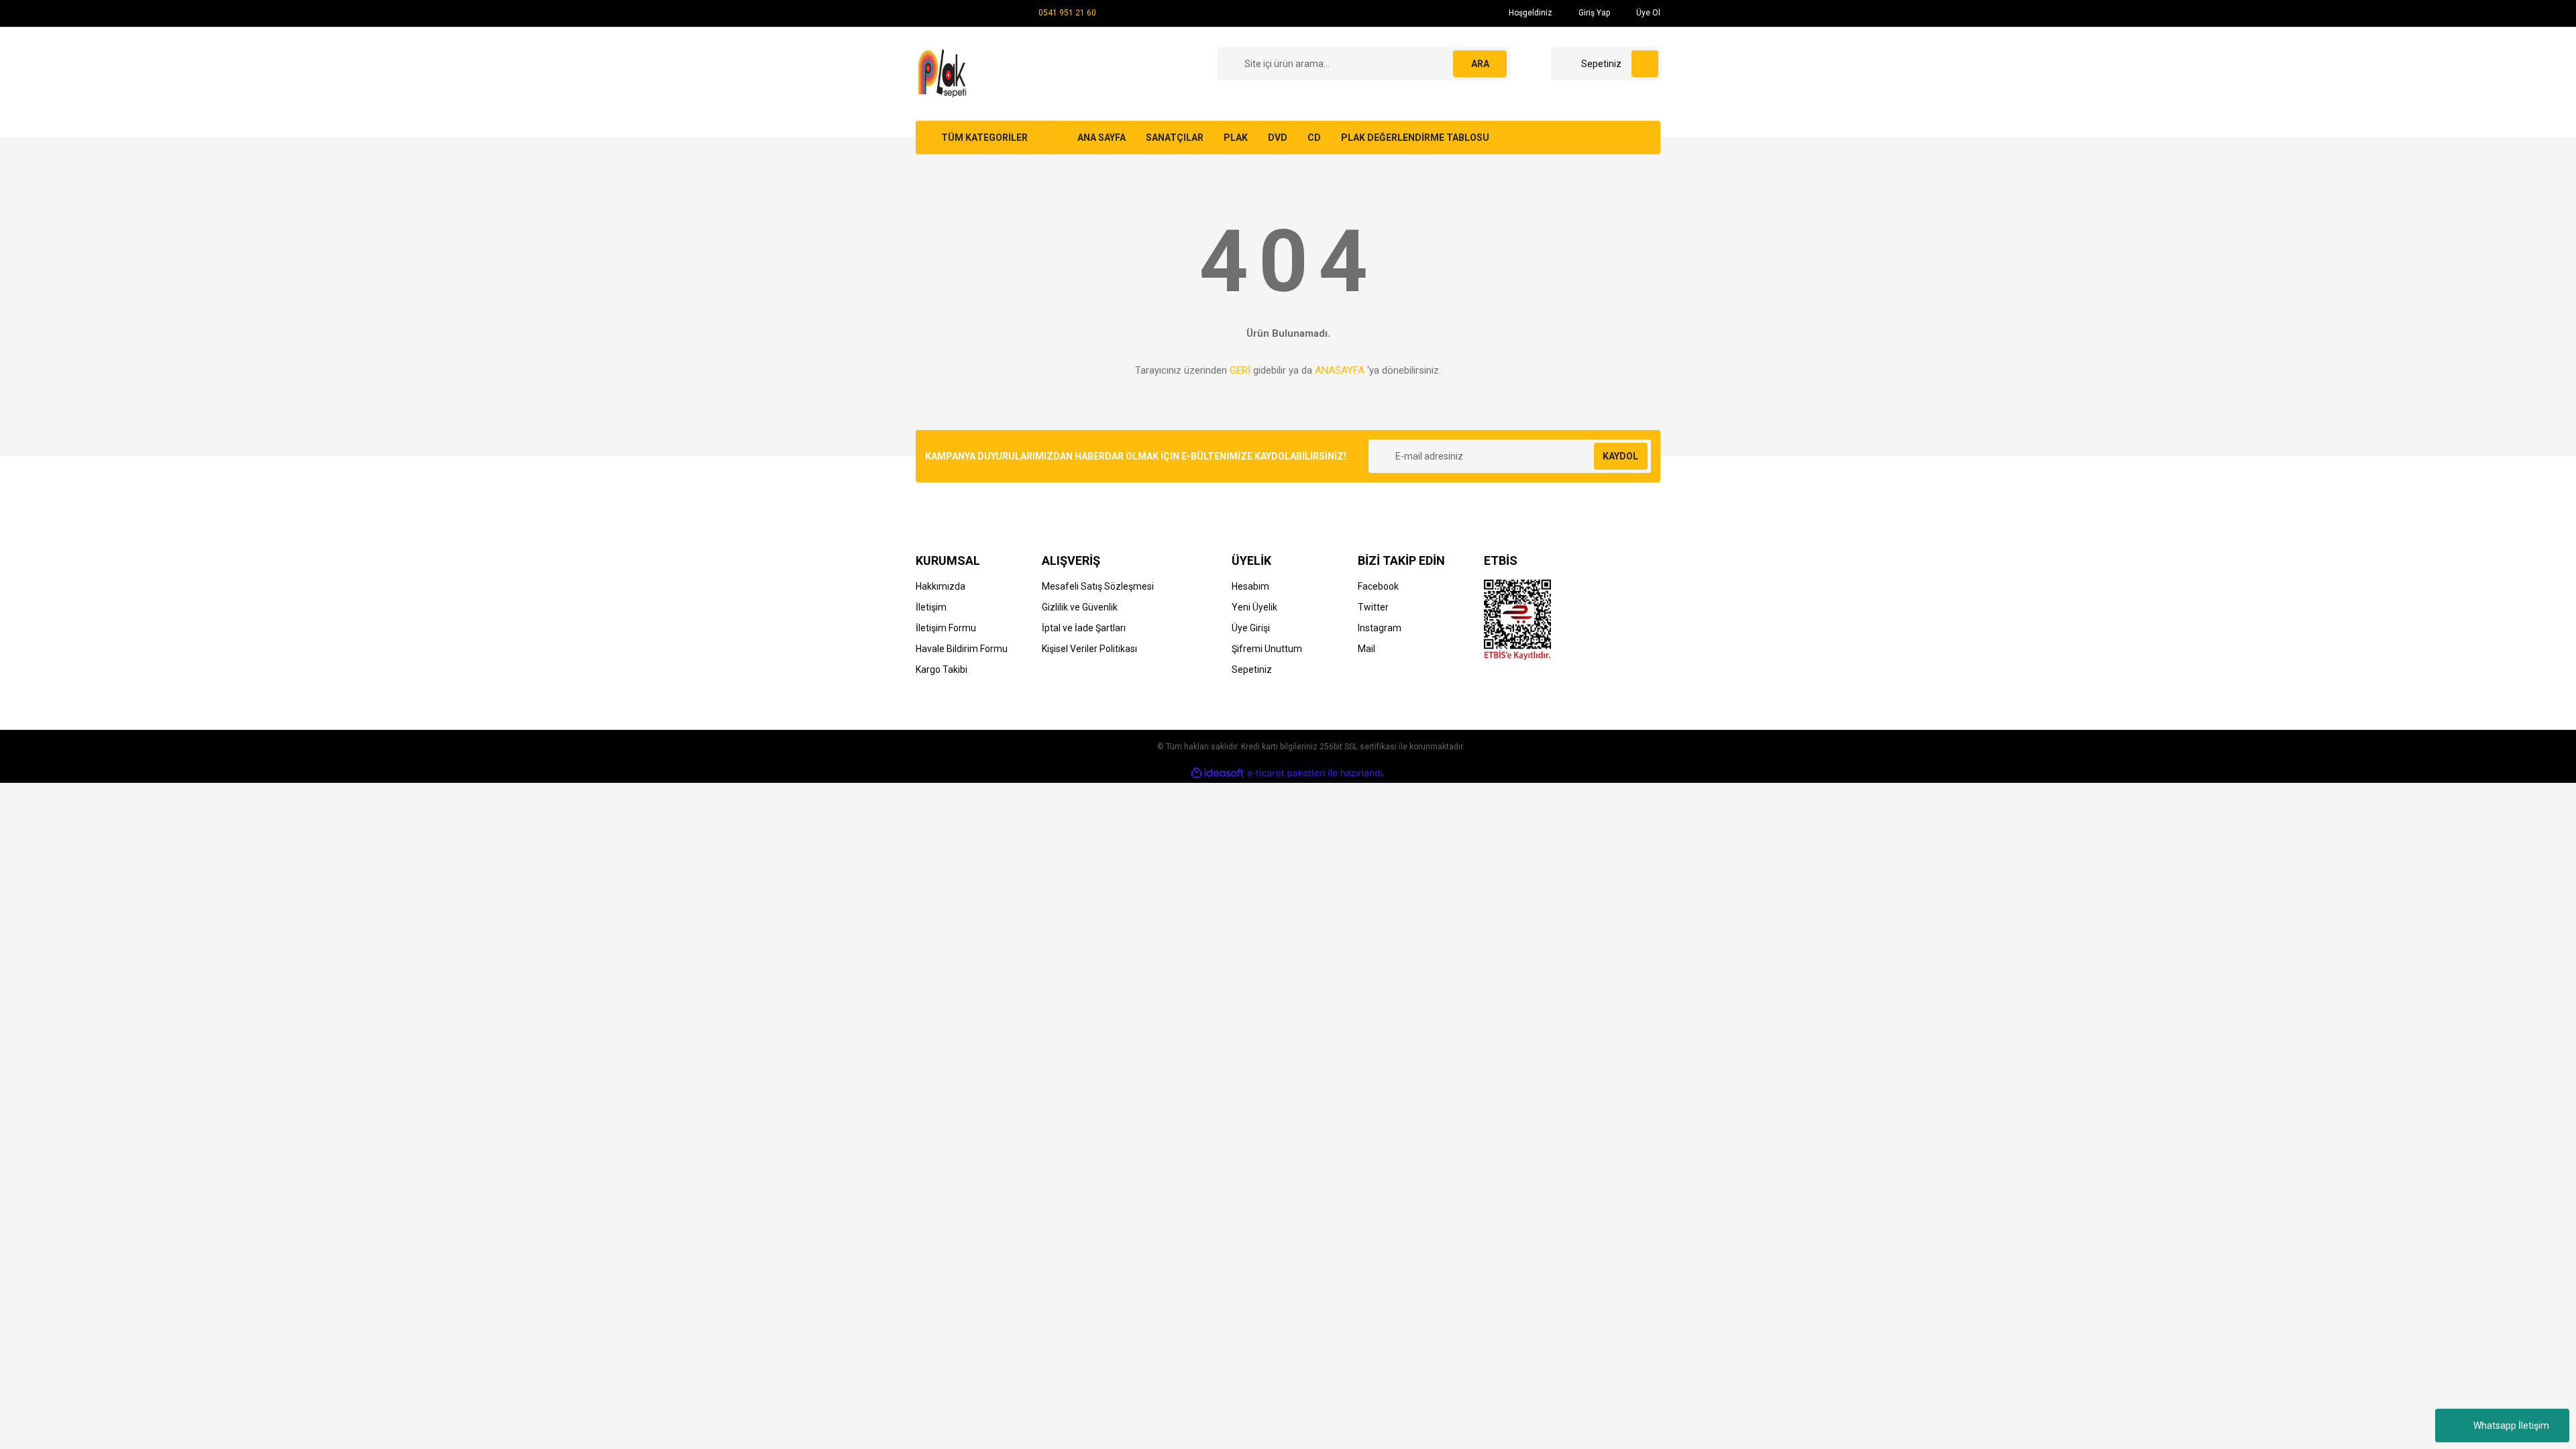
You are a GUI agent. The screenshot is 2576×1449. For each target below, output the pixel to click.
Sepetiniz (1252, 669)
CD (1314, 138)
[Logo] (944, 73)
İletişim (931, 607)
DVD (1278, 138)
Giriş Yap (1593, 13)
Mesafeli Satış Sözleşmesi (1098, 586)
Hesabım (1250, 586)
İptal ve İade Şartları (1084, 628)
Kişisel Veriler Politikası (1089, 649)
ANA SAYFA (1102, 138)
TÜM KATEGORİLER (984, 138)
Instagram (1380, 628)
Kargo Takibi (942, 669)
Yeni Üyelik (1254, 607)
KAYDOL (1620, 456)
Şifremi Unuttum (1267, 649)
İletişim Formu (946, 628)
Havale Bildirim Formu (962, 649)
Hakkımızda (941, 586)
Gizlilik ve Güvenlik (1080, 607)
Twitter (1373, 607)
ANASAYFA (1340, 370)
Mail (1366, 649)
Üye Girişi (1251, 628)
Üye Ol (1647, 13)
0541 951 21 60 (1067, 13)
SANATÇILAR (1175, 138)
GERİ (1240, 370)
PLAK (1236, 138)
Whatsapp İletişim (2511, 1426)
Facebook (1378, 586)
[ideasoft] (1218, 773)
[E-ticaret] (1286, 773)
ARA (1480, 64)
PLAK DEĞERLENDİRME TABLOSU (1415, 138)
